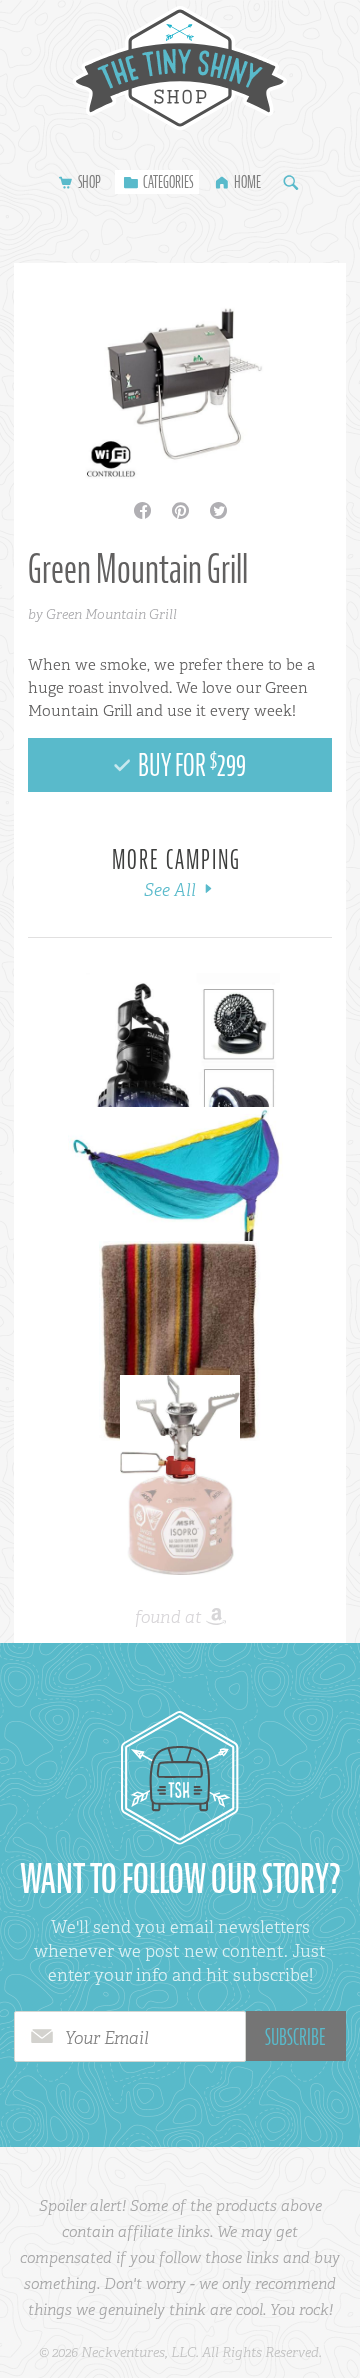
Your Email (107, 2038)
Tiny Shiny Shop (180, 68)
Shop (89, 182)
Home (247, 182)
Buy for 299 (190, 765)
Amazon (216, 1618)
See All (172, 890)
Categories (168, 182)
